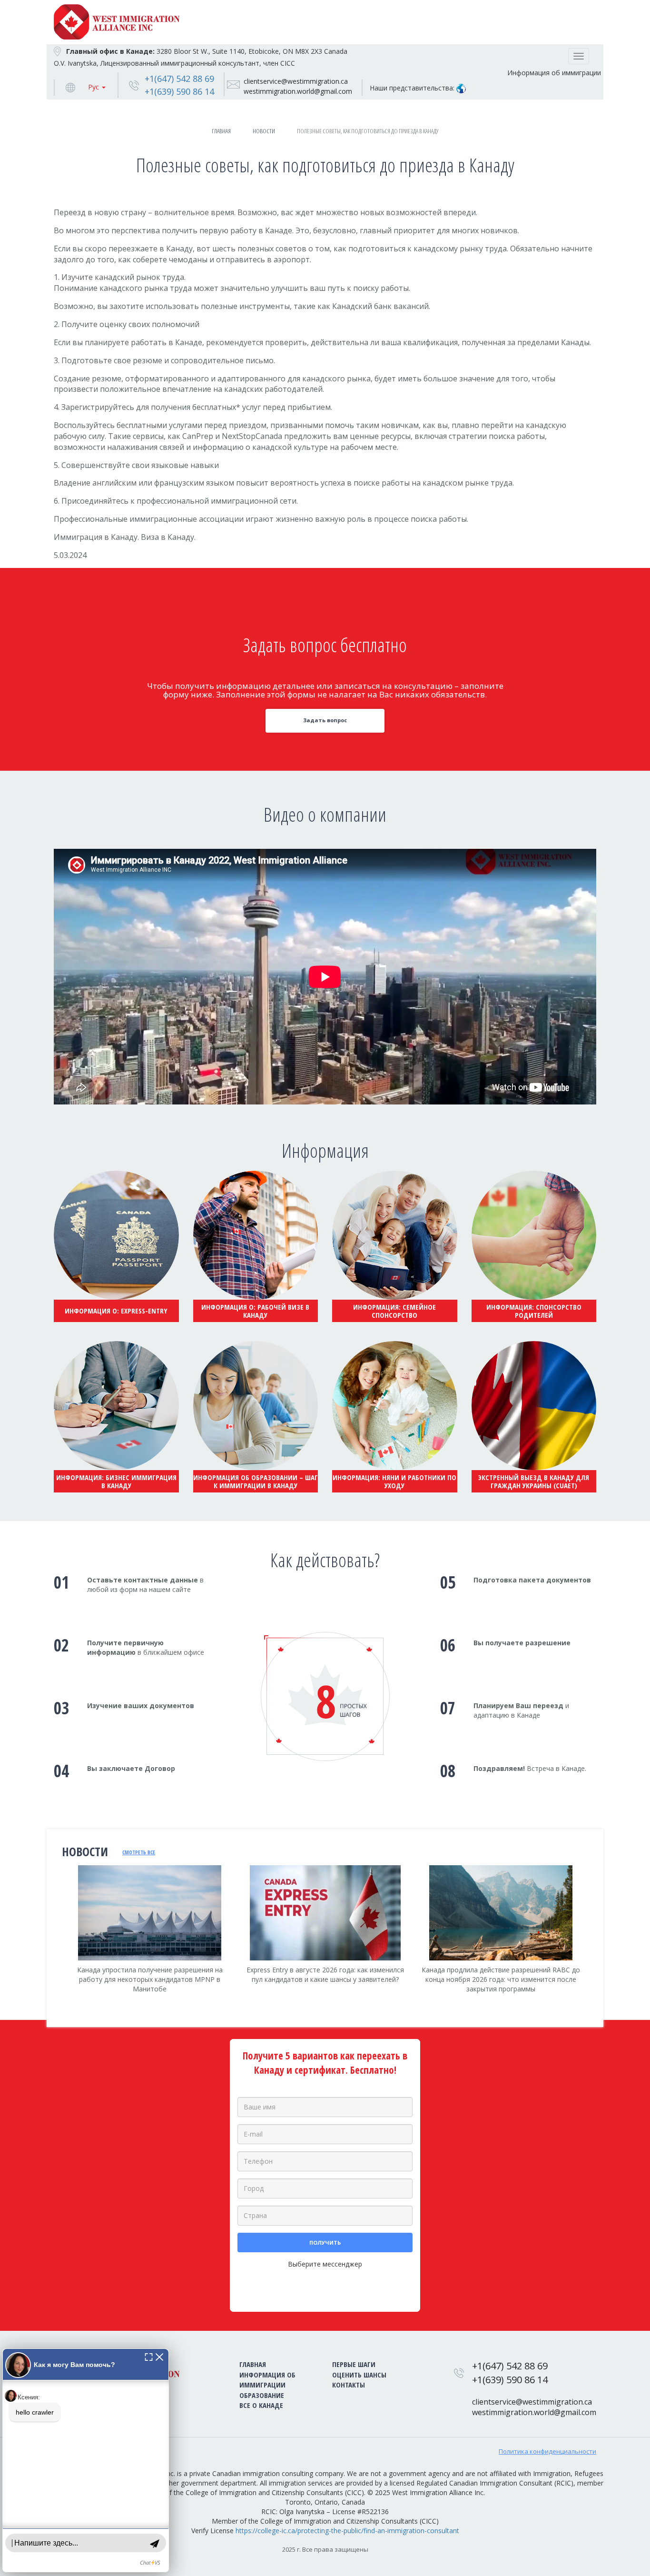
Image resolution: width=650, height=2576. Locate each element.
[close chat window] (159, 2356)
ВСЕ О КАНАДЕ (261, 2405)
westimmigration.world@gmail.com (298, 91)
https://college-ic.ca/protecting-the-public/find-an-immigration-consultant (347, 2531)
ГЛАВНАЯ (253, 2364)
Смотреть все (139, 1852)
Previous (54, 1941)
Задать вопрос (325, 720)
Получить (325, 2243)
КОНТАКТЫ (349, 2385)
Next (596, 1947)
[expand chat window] (149, 2356)
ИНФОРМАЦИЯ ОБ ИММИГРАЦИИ (267, 2380)
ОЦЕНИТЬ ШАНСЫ (359, 2375)
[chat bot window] (86, 2460)
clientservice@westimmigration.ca (296, 81)
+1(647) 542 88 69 (179, 79)
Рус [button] (94, 87)
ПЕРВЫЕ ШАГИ (354, 2364)
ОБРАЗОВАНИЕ (262, 2395)
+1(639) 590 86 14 (179, 91)
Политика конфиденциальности (547, 2451)
